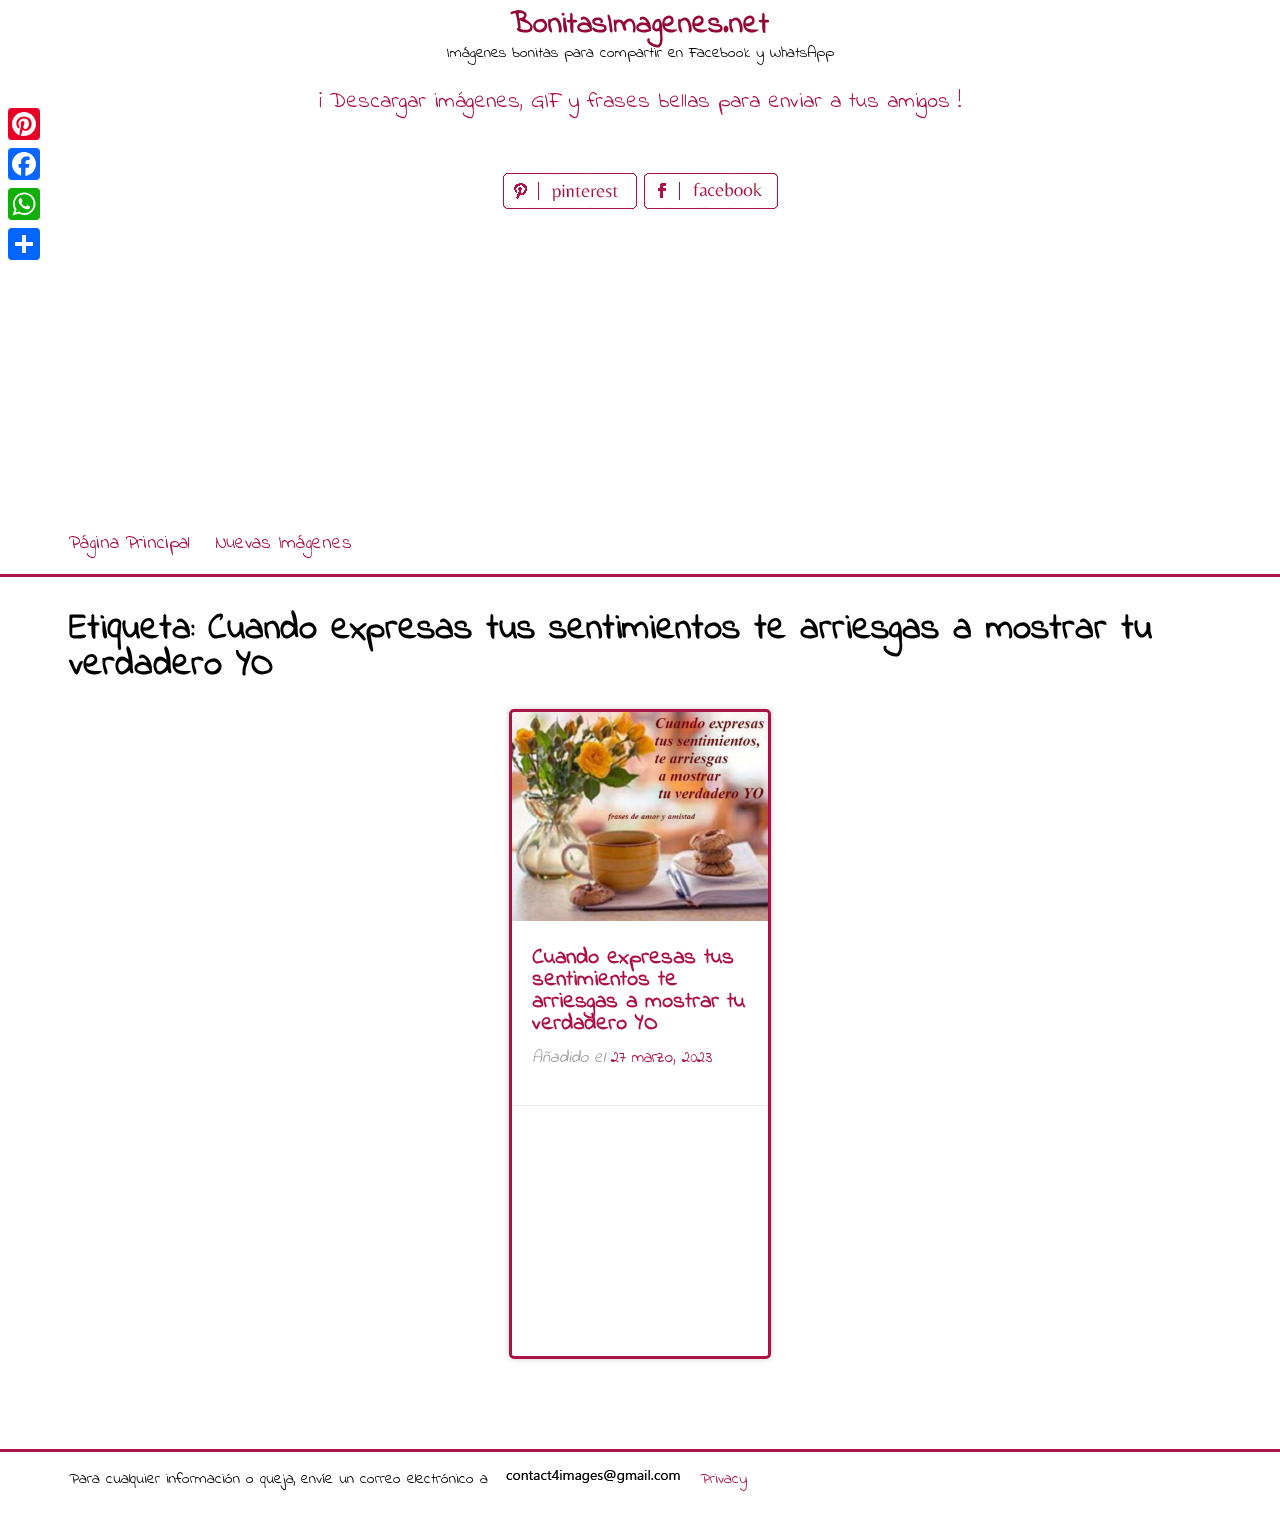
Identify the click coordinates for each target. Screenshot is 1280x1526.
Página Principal (129, 543)
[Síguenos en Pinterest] (573, 204)
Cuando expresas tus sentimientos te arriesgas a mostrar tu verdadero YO (638, 991)
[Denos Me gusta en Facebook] (711, 204)
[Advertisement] (640, 364)
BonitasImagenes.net (640, 25)
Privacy (723, 1479)
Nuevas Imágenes (283, 543)
